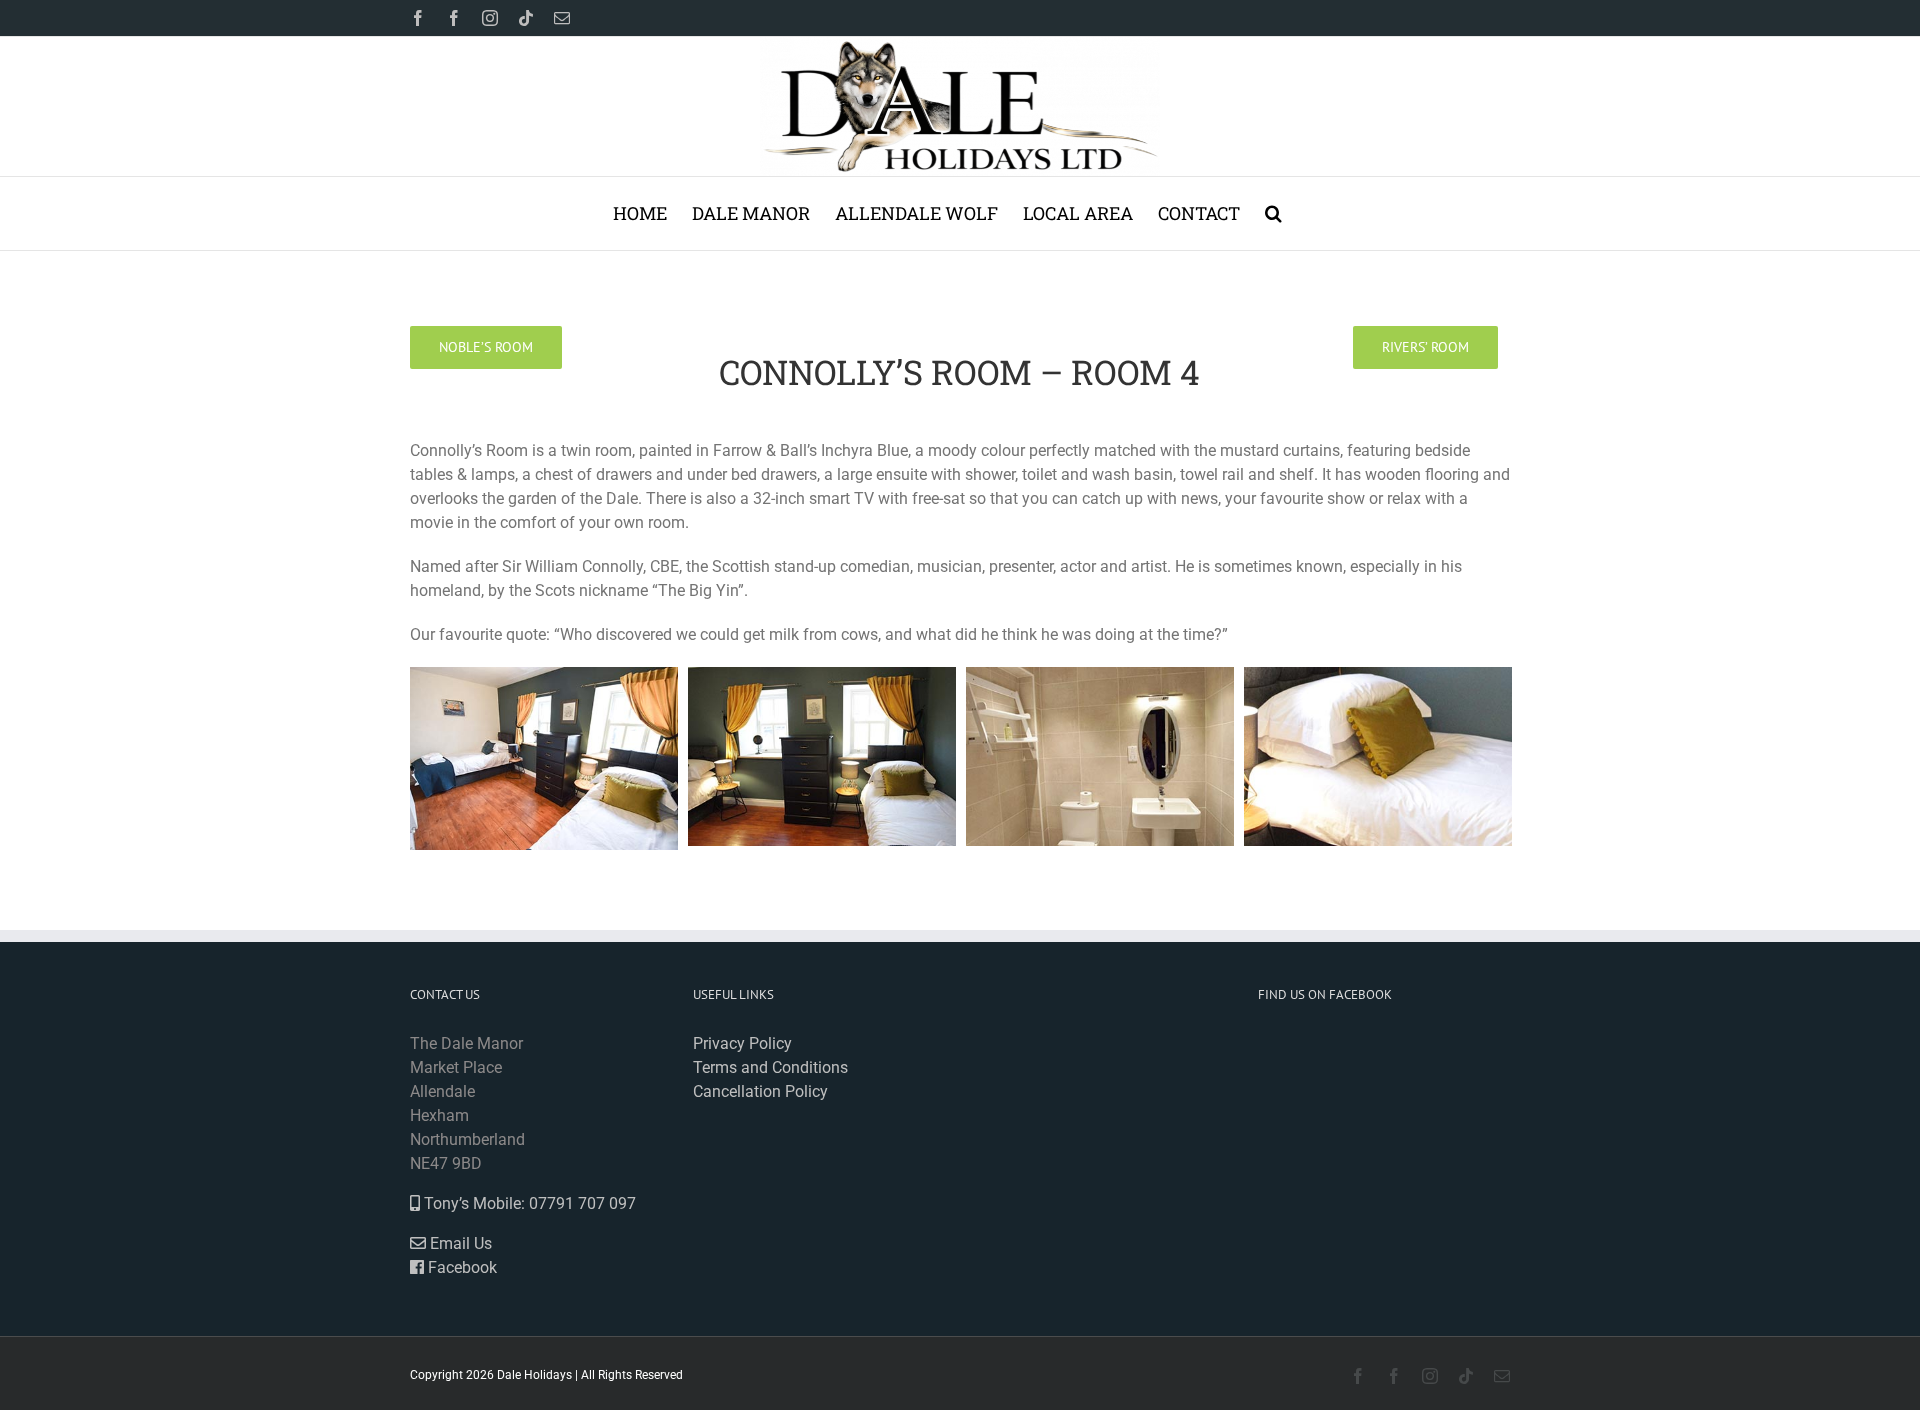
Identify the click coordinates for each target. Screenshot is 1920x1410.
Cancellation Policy (760, 1091)
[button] (1273, 213)
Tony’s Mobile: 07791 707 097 (528, 1203)
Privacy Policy (742, 1043)
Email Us (459, 1243)
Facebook (460, 1267)
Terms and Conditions (770, 1067)
